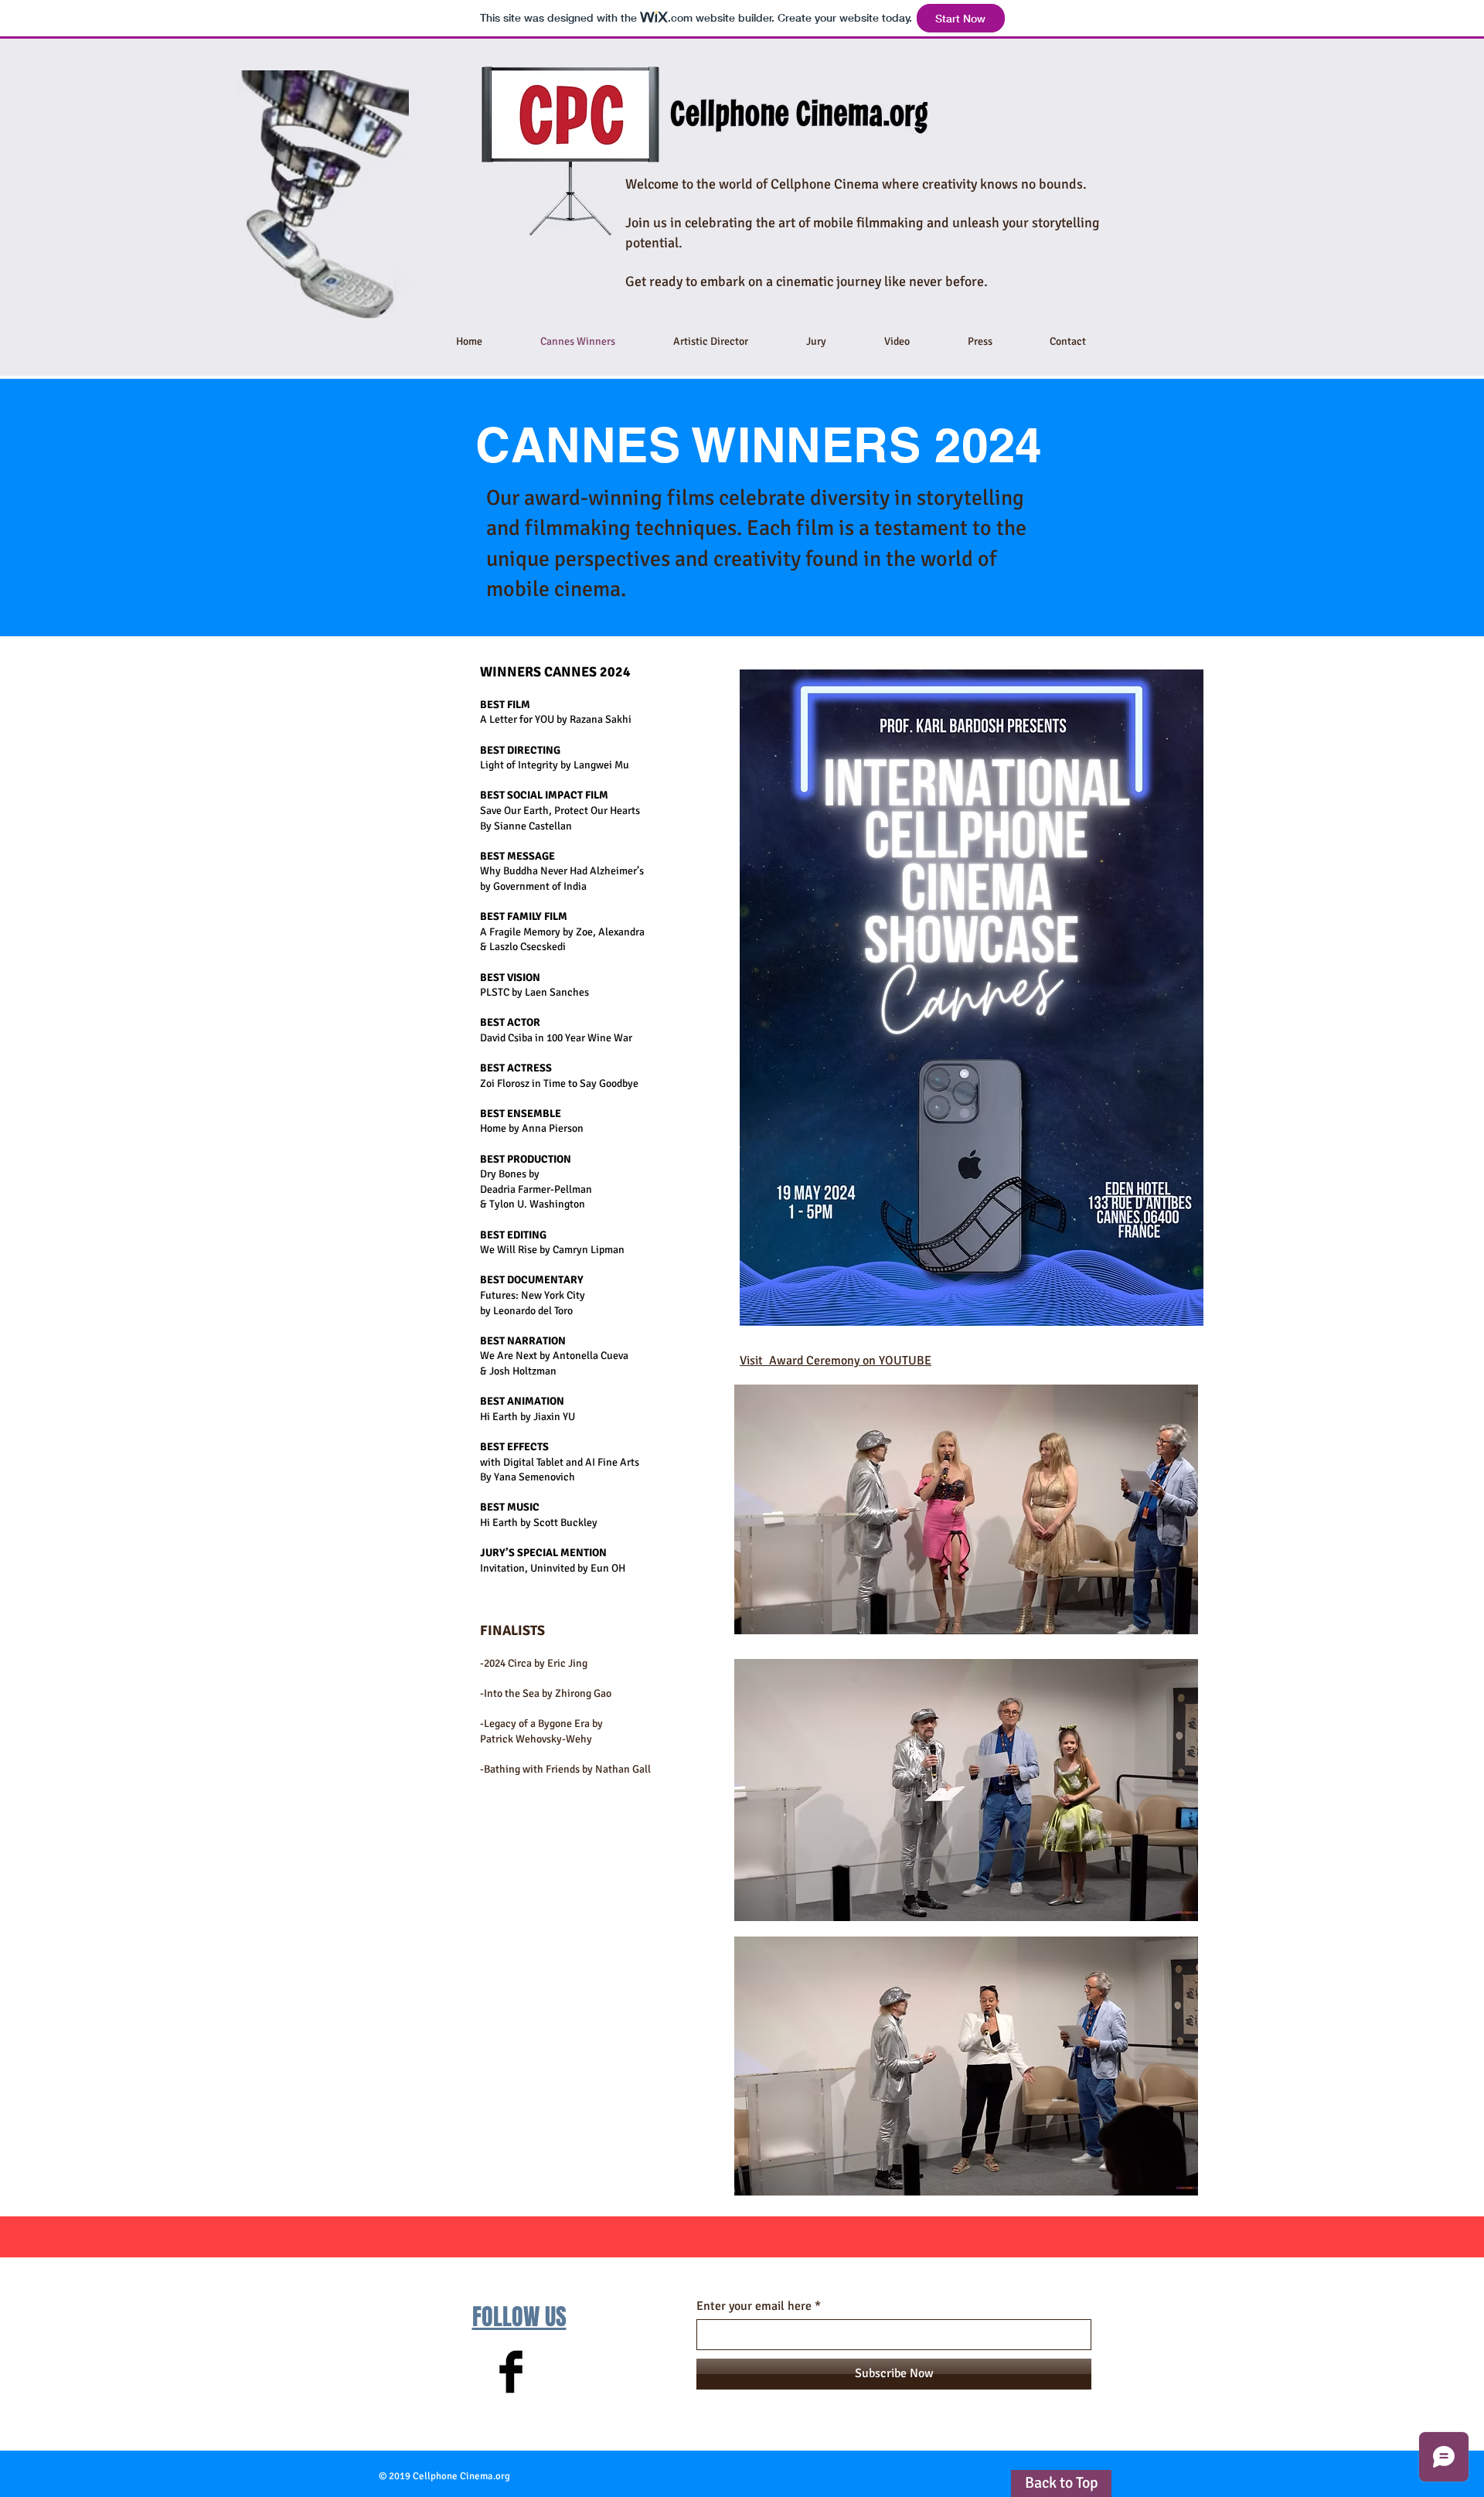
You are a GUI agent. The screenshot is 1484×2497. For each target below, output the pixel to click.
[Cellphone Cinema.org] (511, 2372)
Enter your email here (754, 2306)
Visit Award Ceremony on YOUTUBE (836, 1361)
